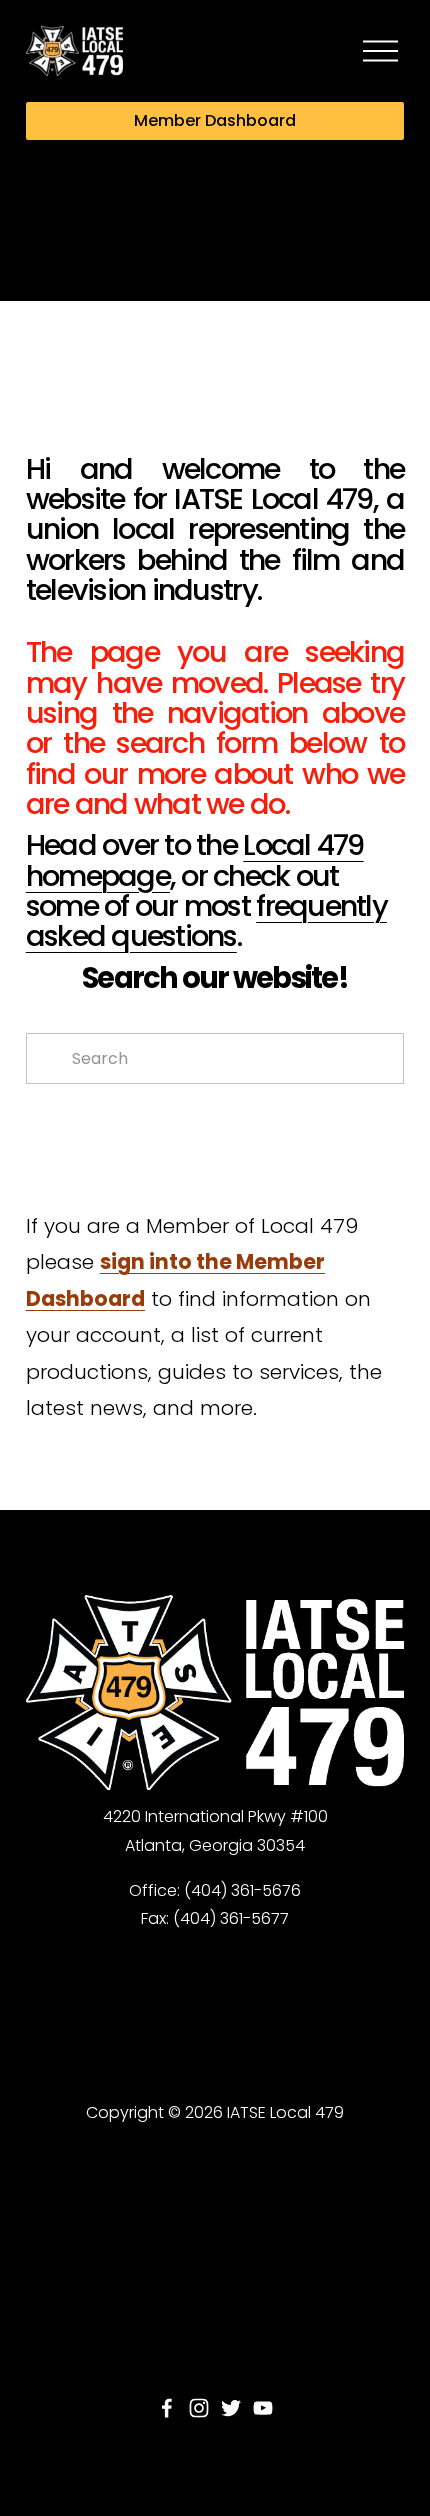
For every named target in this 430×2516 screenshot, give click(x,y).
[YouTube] (263, 2408)
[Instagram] (199, 2408)
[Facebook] (167, 2408)
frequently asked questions (206, 921)
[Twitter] (231, 2408)
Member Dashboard (215, 120)
